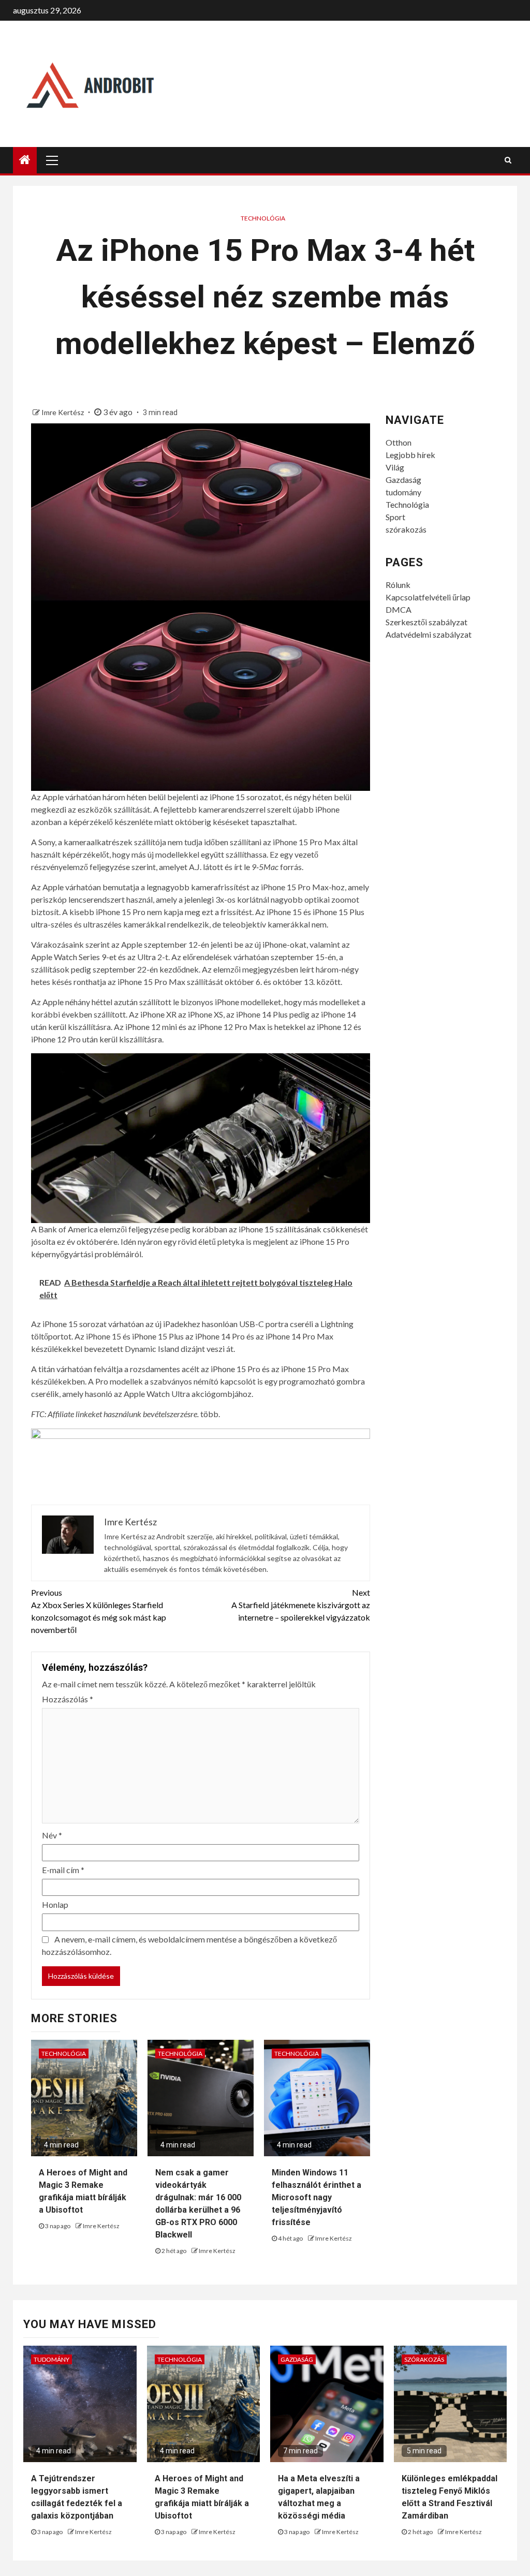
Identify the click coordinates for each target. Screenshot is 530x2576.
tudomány (403, 492)
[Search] (508, 160)
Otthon (399, 442)
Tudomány (51, 2359)
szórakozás (406, 529)
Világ (395, 467)
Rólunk (398, 585)
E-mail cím (63, 1870)
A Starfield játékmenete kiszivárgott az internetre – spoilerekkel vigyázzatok (300, 1605)
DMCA (399, 609)
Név (52, 1835)
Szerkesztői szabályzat (426, 622)
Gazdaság (403, 480)
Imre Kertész (63, 412)
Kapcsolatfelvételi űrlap (428, 597)
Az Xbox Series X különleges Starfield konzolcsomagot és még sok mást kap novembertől (99, 1611)
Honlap (55, 1904)
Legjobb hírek (410, 455)
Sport (395, 517)
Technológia (263, 218)
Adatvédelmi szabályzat (429, 634)
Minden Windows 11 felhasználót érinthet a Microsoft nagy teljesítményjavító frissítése (316, 2197)
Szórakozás (424, 2359)
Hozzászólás (68, 1699)
